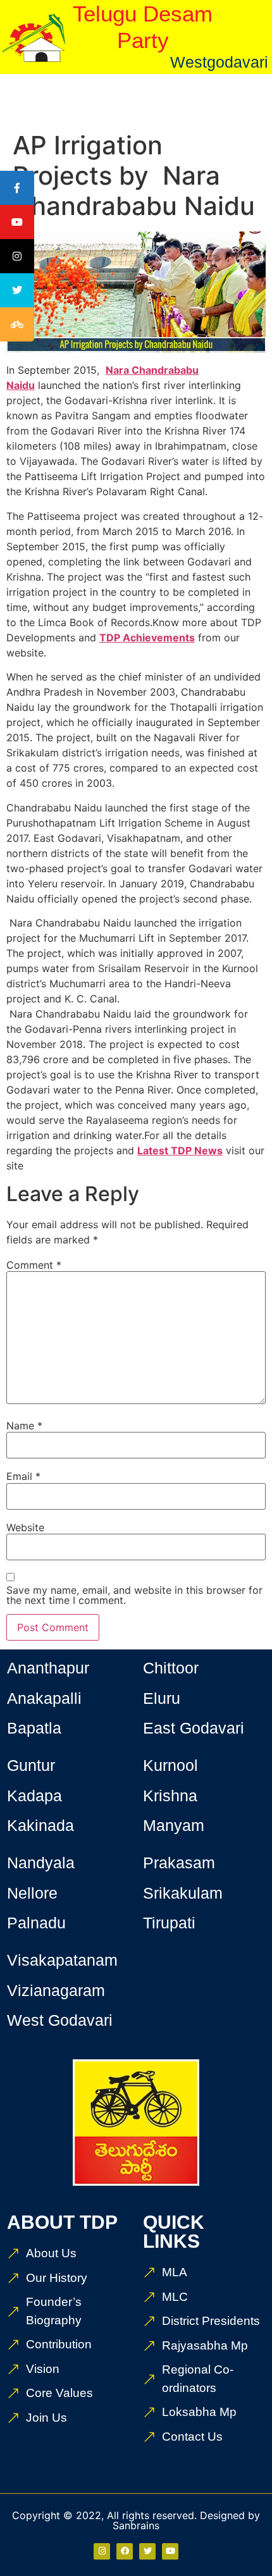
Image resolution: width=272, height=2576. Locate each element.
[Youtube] (170, 2551)
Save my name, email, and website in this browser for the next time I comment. (134, 1595)
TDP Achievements (147, 638)
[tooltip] (17, 188)
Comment (34, 1265)
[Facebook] (125, 2551)
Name (24, 1426)
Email (23, 1476)
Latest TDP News (180, 1150)
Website (25, 1527)
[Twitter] (147, 2551)
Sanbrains (136, 2525)
